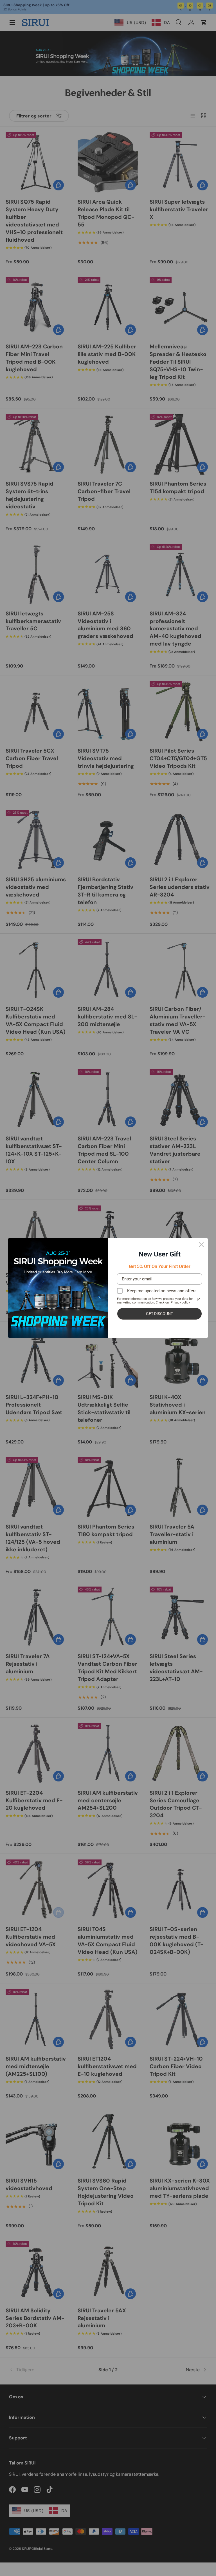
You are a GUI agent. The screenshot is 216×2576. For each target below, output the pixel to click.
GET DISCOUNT (159, 1314)
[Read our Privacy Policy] (199, 1300)
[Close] (201, 1245)
